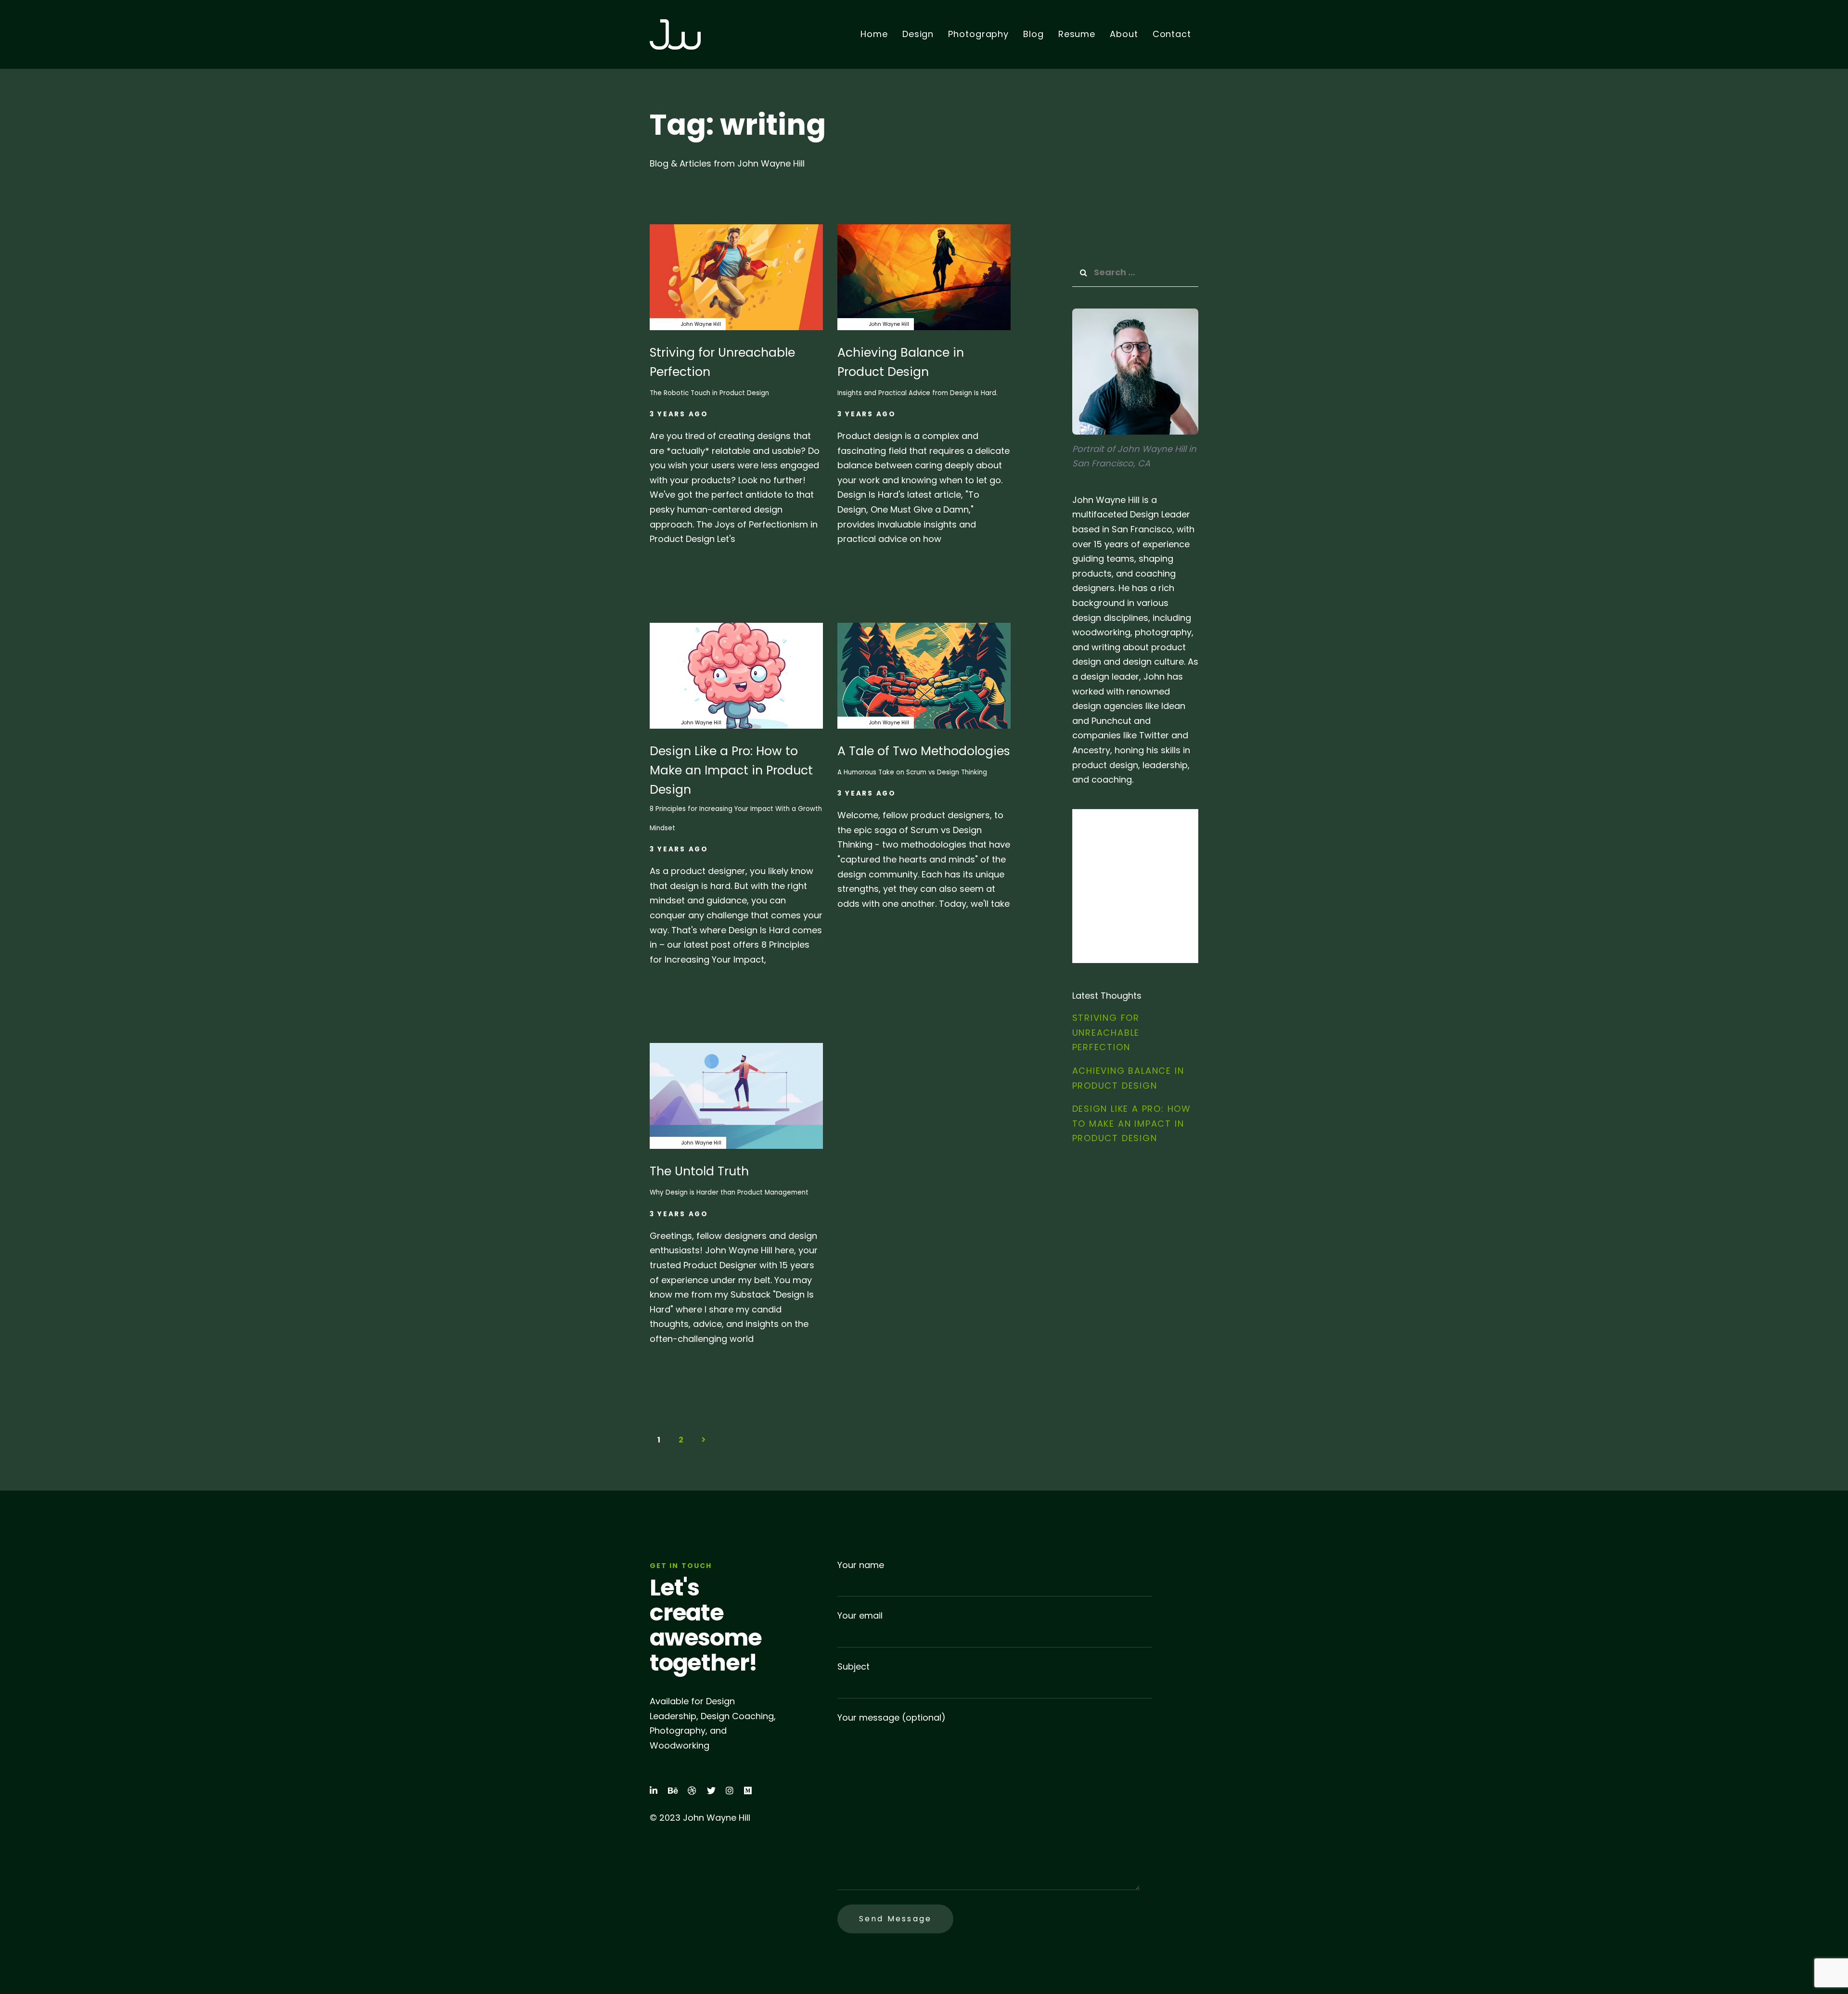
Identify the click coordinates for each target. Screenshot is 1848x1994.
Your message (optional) (892, 1717)
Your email (860, 1615)
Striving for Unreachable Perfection (1106, 1032)
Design (851, 324)
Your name (861, 1565)
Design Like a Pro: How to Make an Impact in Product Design (1132, 1123)
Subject (853, 1666)
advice (663, 324)
